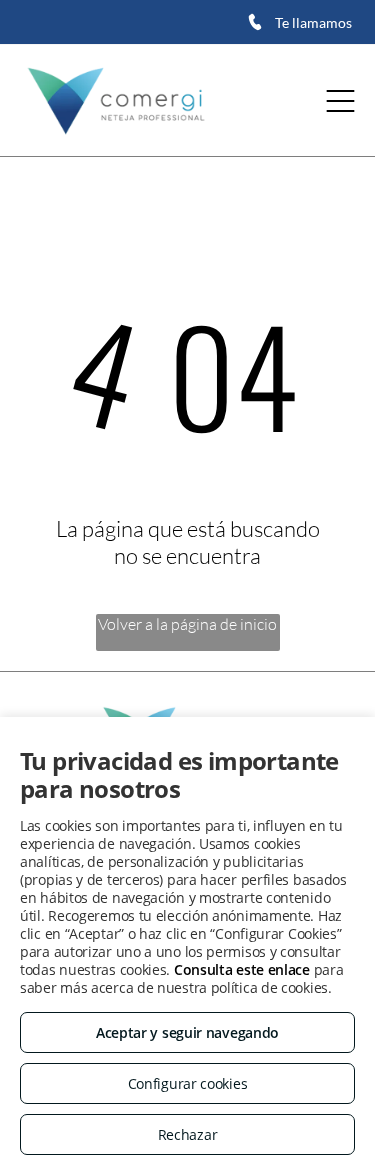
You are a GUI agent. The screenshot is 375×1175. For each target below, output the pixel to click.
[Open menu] (340, 101)
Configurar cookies (188, 1083)
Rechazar (188, 1134)
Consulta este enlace (242, 969)
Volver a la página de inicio (187, 624)
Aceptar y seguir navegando (187, 1032)
